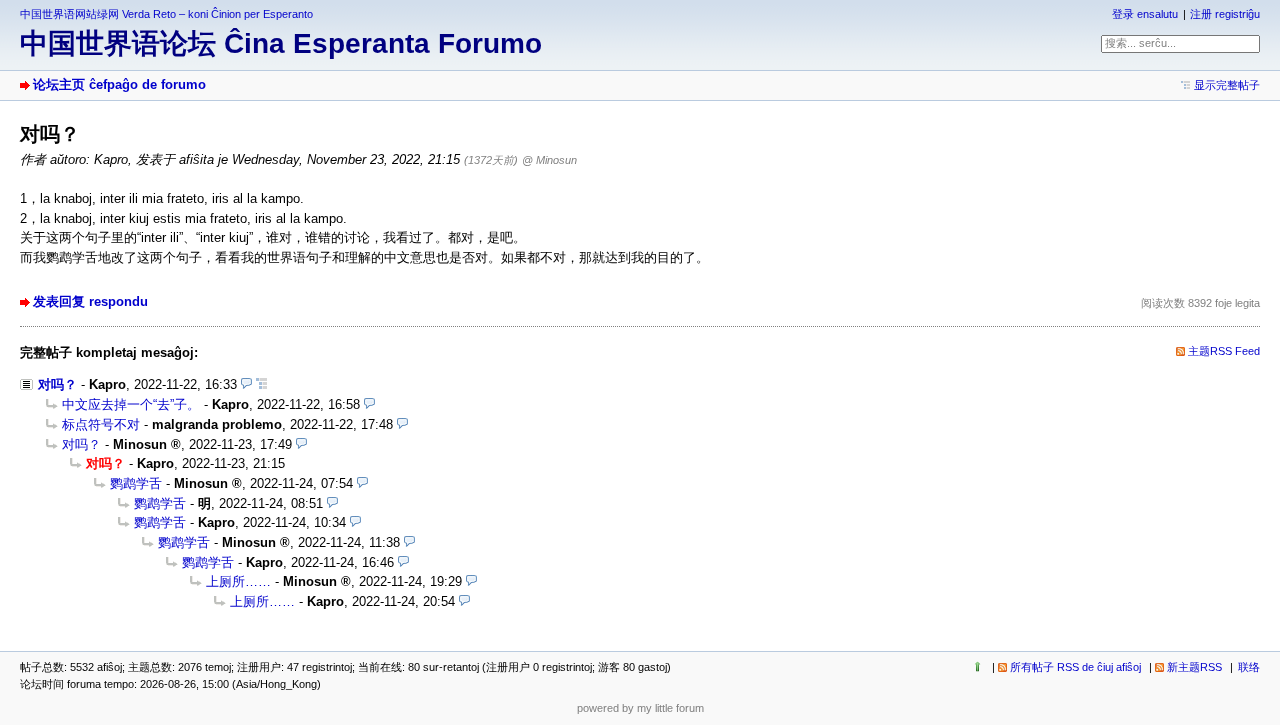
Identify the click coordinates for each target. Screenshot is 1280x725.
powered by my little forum (640, 708)
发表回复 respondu (90, 301)
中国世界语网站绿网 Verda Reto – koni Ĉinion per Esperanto (166, 14)
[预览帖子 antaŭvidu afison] (246, 384)
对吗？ (57, 384)
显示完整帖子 (1227, 85)
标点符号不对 (101, 424)
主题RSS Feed (1224, 351)
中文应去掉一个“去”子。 (131, 404)
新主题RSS (1194, 667)
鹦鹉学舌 (136, 483)
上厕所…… (238, 581)
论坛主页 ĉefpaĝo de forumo (119, 84)
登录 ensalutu (1145, 14)
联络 (1249, 667)
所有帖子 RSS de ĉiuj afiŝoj (1075, 667)
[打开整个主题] (261, 384)
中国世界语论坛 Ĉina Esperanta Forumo (281, 43)
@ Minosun (549, 160)
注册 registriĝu (1225, 14)
